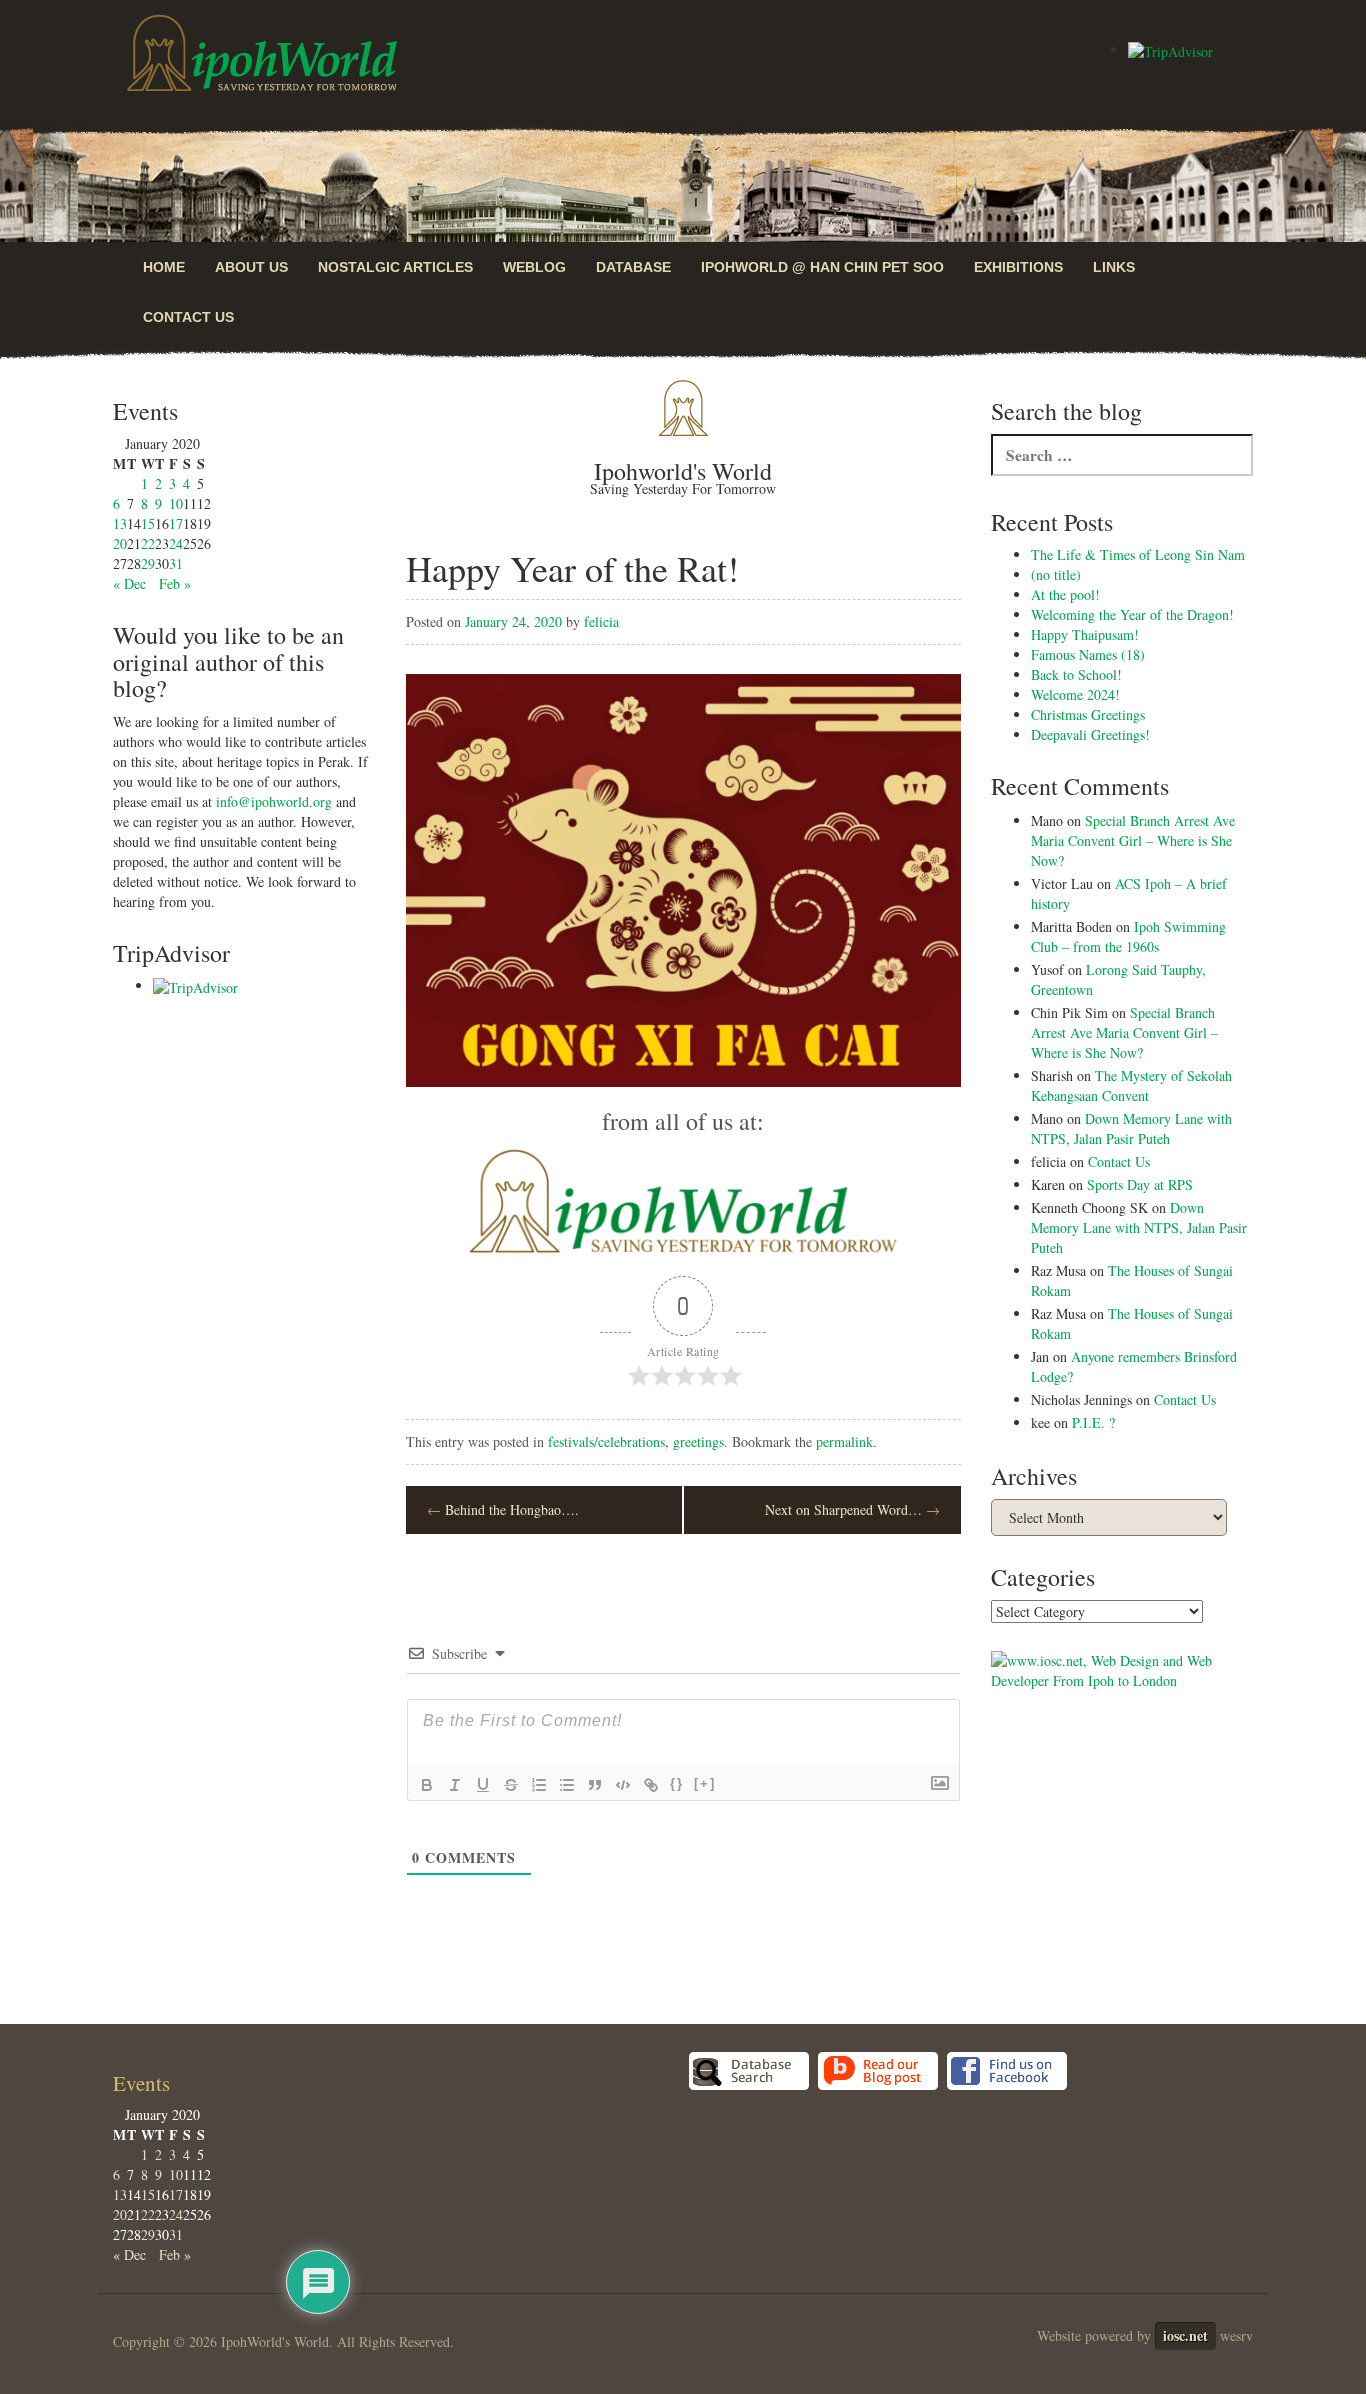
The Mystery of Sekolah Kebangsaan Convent (1131, 1085)
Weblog (534, 267)
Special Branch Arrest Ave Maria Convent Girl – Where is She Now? (1133, 840)
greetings (698, 1441)
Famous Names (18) (1088, 654)
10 (176, 503)
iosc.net (1185, 2335)
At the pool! (1065, 594)
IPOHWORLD (262, 53)
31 (176, 563)
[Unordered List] (567, 1785)
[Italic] (455, 1785)
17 (176, 523)
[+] (705, 1783)
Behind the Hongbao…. (503, 1509)
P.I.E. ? (1093, 1422)
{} (677, 1783)
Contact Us (188, 317)
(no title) (1056, 574)
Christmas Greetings (1088, 714)
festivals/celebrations (606, 1441)
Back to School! (1076, 674)
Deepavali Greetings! (1090, 734)
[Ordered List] (539, 1785)
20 (120, 543)
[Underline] (483, 1785)
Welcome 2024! (1075, 694)
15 (148, 523)
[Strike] (511, 1785)
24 (176, 543)
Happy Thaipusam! (1085, 634)
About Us (251, 267)
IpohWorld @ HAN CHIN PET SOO (822, 267)
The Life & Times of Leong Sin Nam (1138, 554)
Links (1114, 267)
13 (120, 523)
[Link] (651, 1785)
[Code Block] (623, 1785)
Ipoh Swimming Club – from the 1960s (1128, 936)
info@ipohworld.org (274, 801)
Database (633, 267)
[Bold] (427, 1785)
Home (164, 267)
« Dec (129, 583)
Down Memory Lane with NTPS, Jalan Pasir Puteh (1131, 1128)
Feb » (175, 583)
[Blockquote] (595, 1785)
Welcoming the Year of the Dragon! (1132, 614)
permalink (844, 1441)
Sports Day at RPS (1140, 1184)
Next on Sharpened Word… (852, 1509)
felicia (601, 621)
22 (148, 543)
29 (148, 563)
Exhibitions (1018, 267)
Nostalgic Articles (395, 267)
